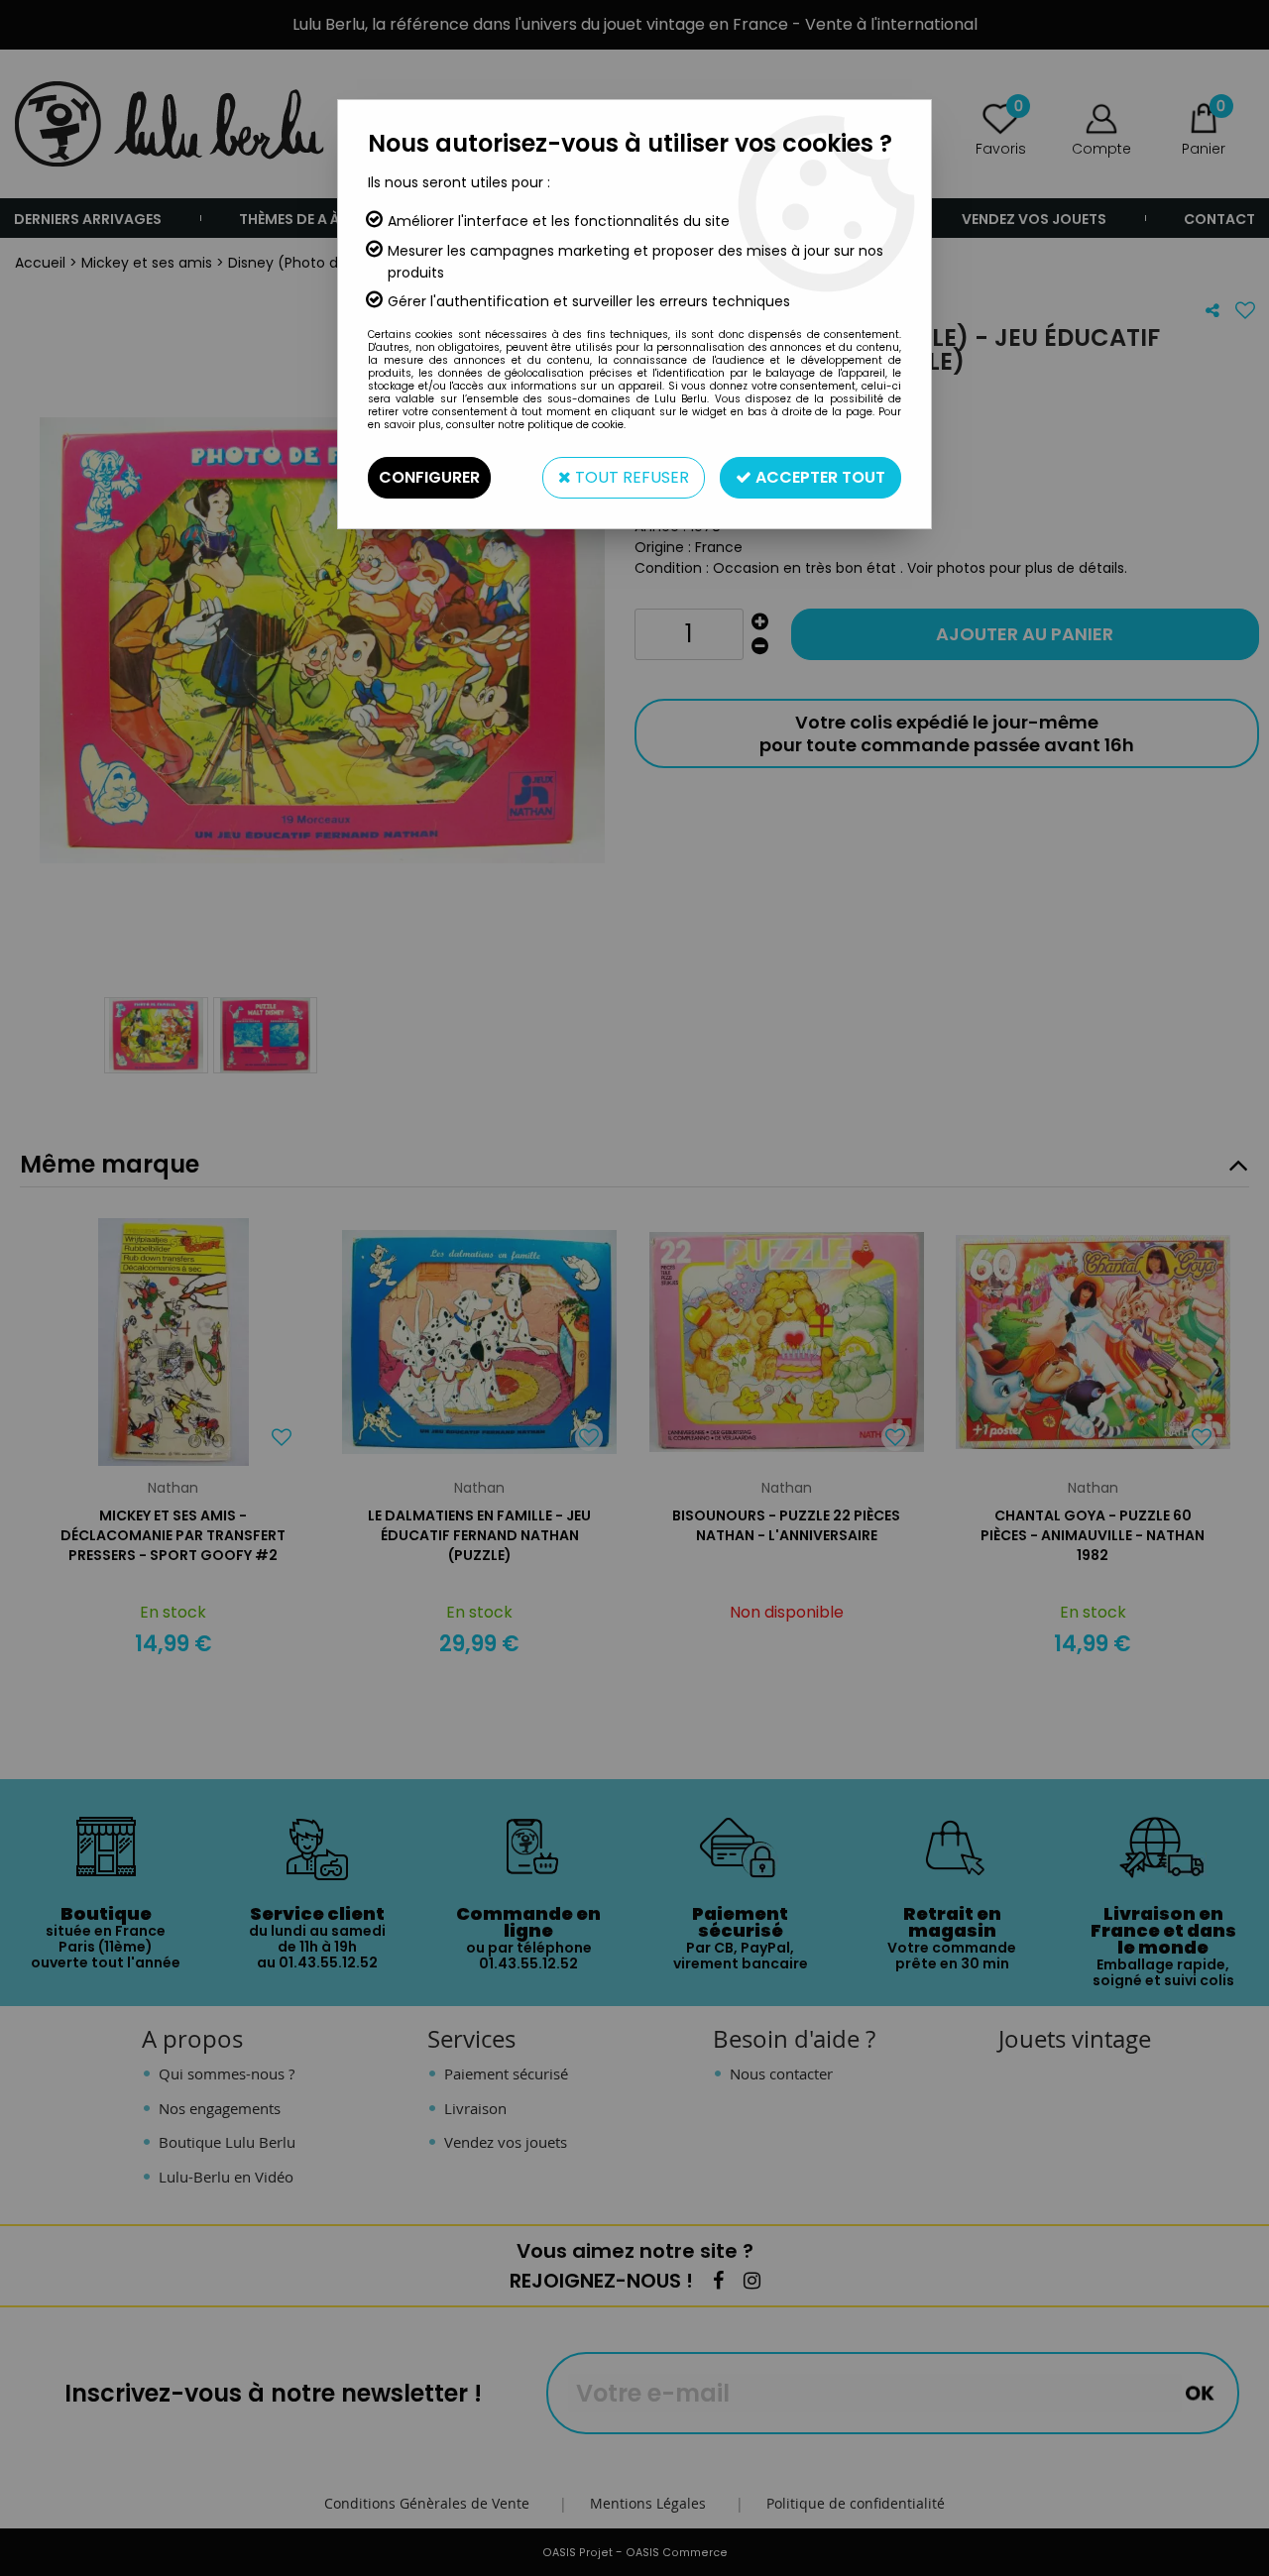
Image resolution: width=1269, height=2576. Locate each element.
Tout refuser (630, 477)
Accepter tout (818, 477)
